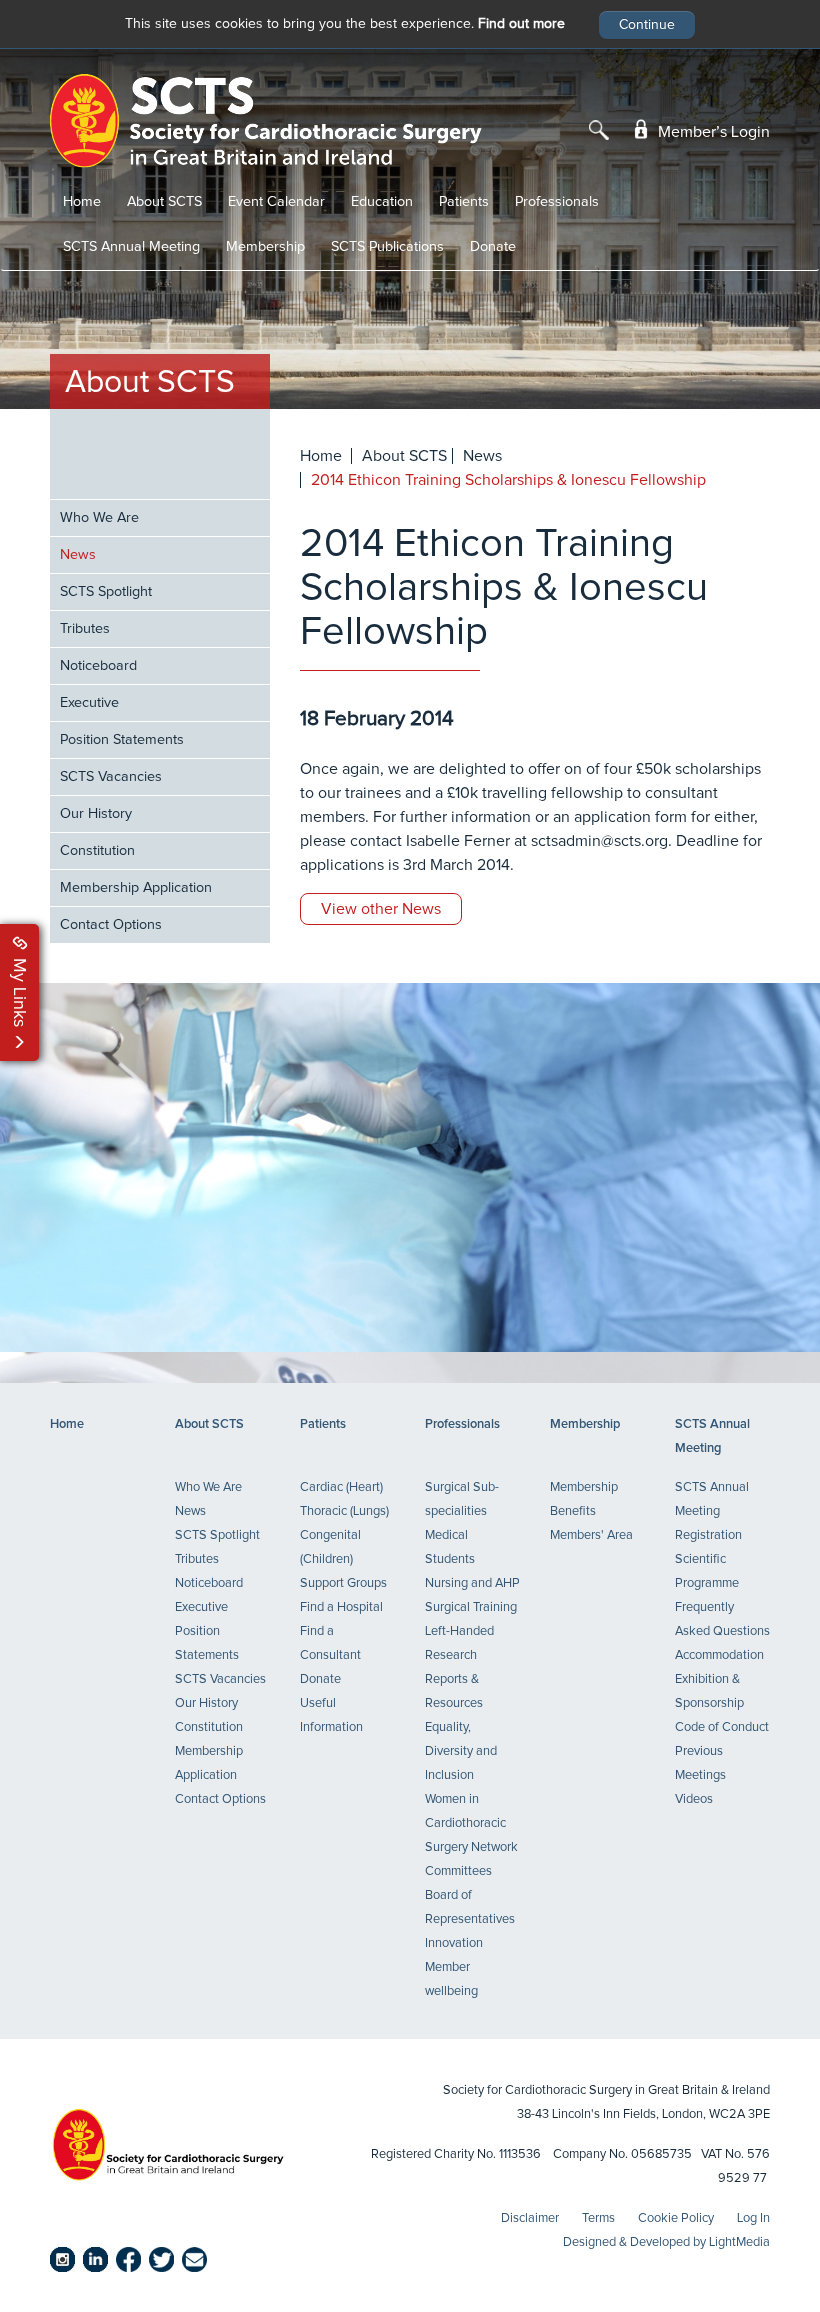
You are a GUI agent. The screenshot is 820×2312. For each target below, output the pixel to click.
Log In (753, 2218)
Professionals (557, 202)
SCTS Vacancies (111, 777)
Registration (708, 1535)
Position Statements (122, 740)
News (78, 555)
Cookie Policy (676, 2218)
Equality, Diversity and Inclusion (461, 1751)
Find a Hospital (341, 1607)
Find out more (521, 24)
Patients (464, 202)
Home (82, 202)
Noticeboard (98, 666)
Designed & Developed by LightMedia (666, 2242)
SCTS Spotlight (106, 592)
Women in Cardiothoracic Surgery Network (471, 1823)
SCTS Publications (387, 247)
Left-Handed (459, 1631)
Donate (493, 247)
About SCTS (164, 202)
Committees (458, 1871)
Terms (598, 2218)
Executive (89, 703)
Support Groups (343, 1583)
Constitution (97, 851)
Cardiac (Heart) (341, 1487)
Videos (694, 1799)
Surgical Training (471, 1607)
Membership (265, 247)
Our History (96, 814)
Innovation (454, 1943)
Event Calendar (276, 202)
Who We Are (99, 518)
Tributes (85, 629)
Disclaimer (530, 2218)
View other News (381, 909)
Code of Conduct (722, 1727)
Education (382, 202)
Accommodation (719, 1655)
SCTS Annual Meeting (131, 247)
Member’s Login (712, 132)
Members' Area (591, 1535)
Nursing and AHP (472, 1583)
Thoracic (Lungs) (344, 1511)
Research (451, 1655)
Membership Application (136, 888)
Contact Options (111, 925)
